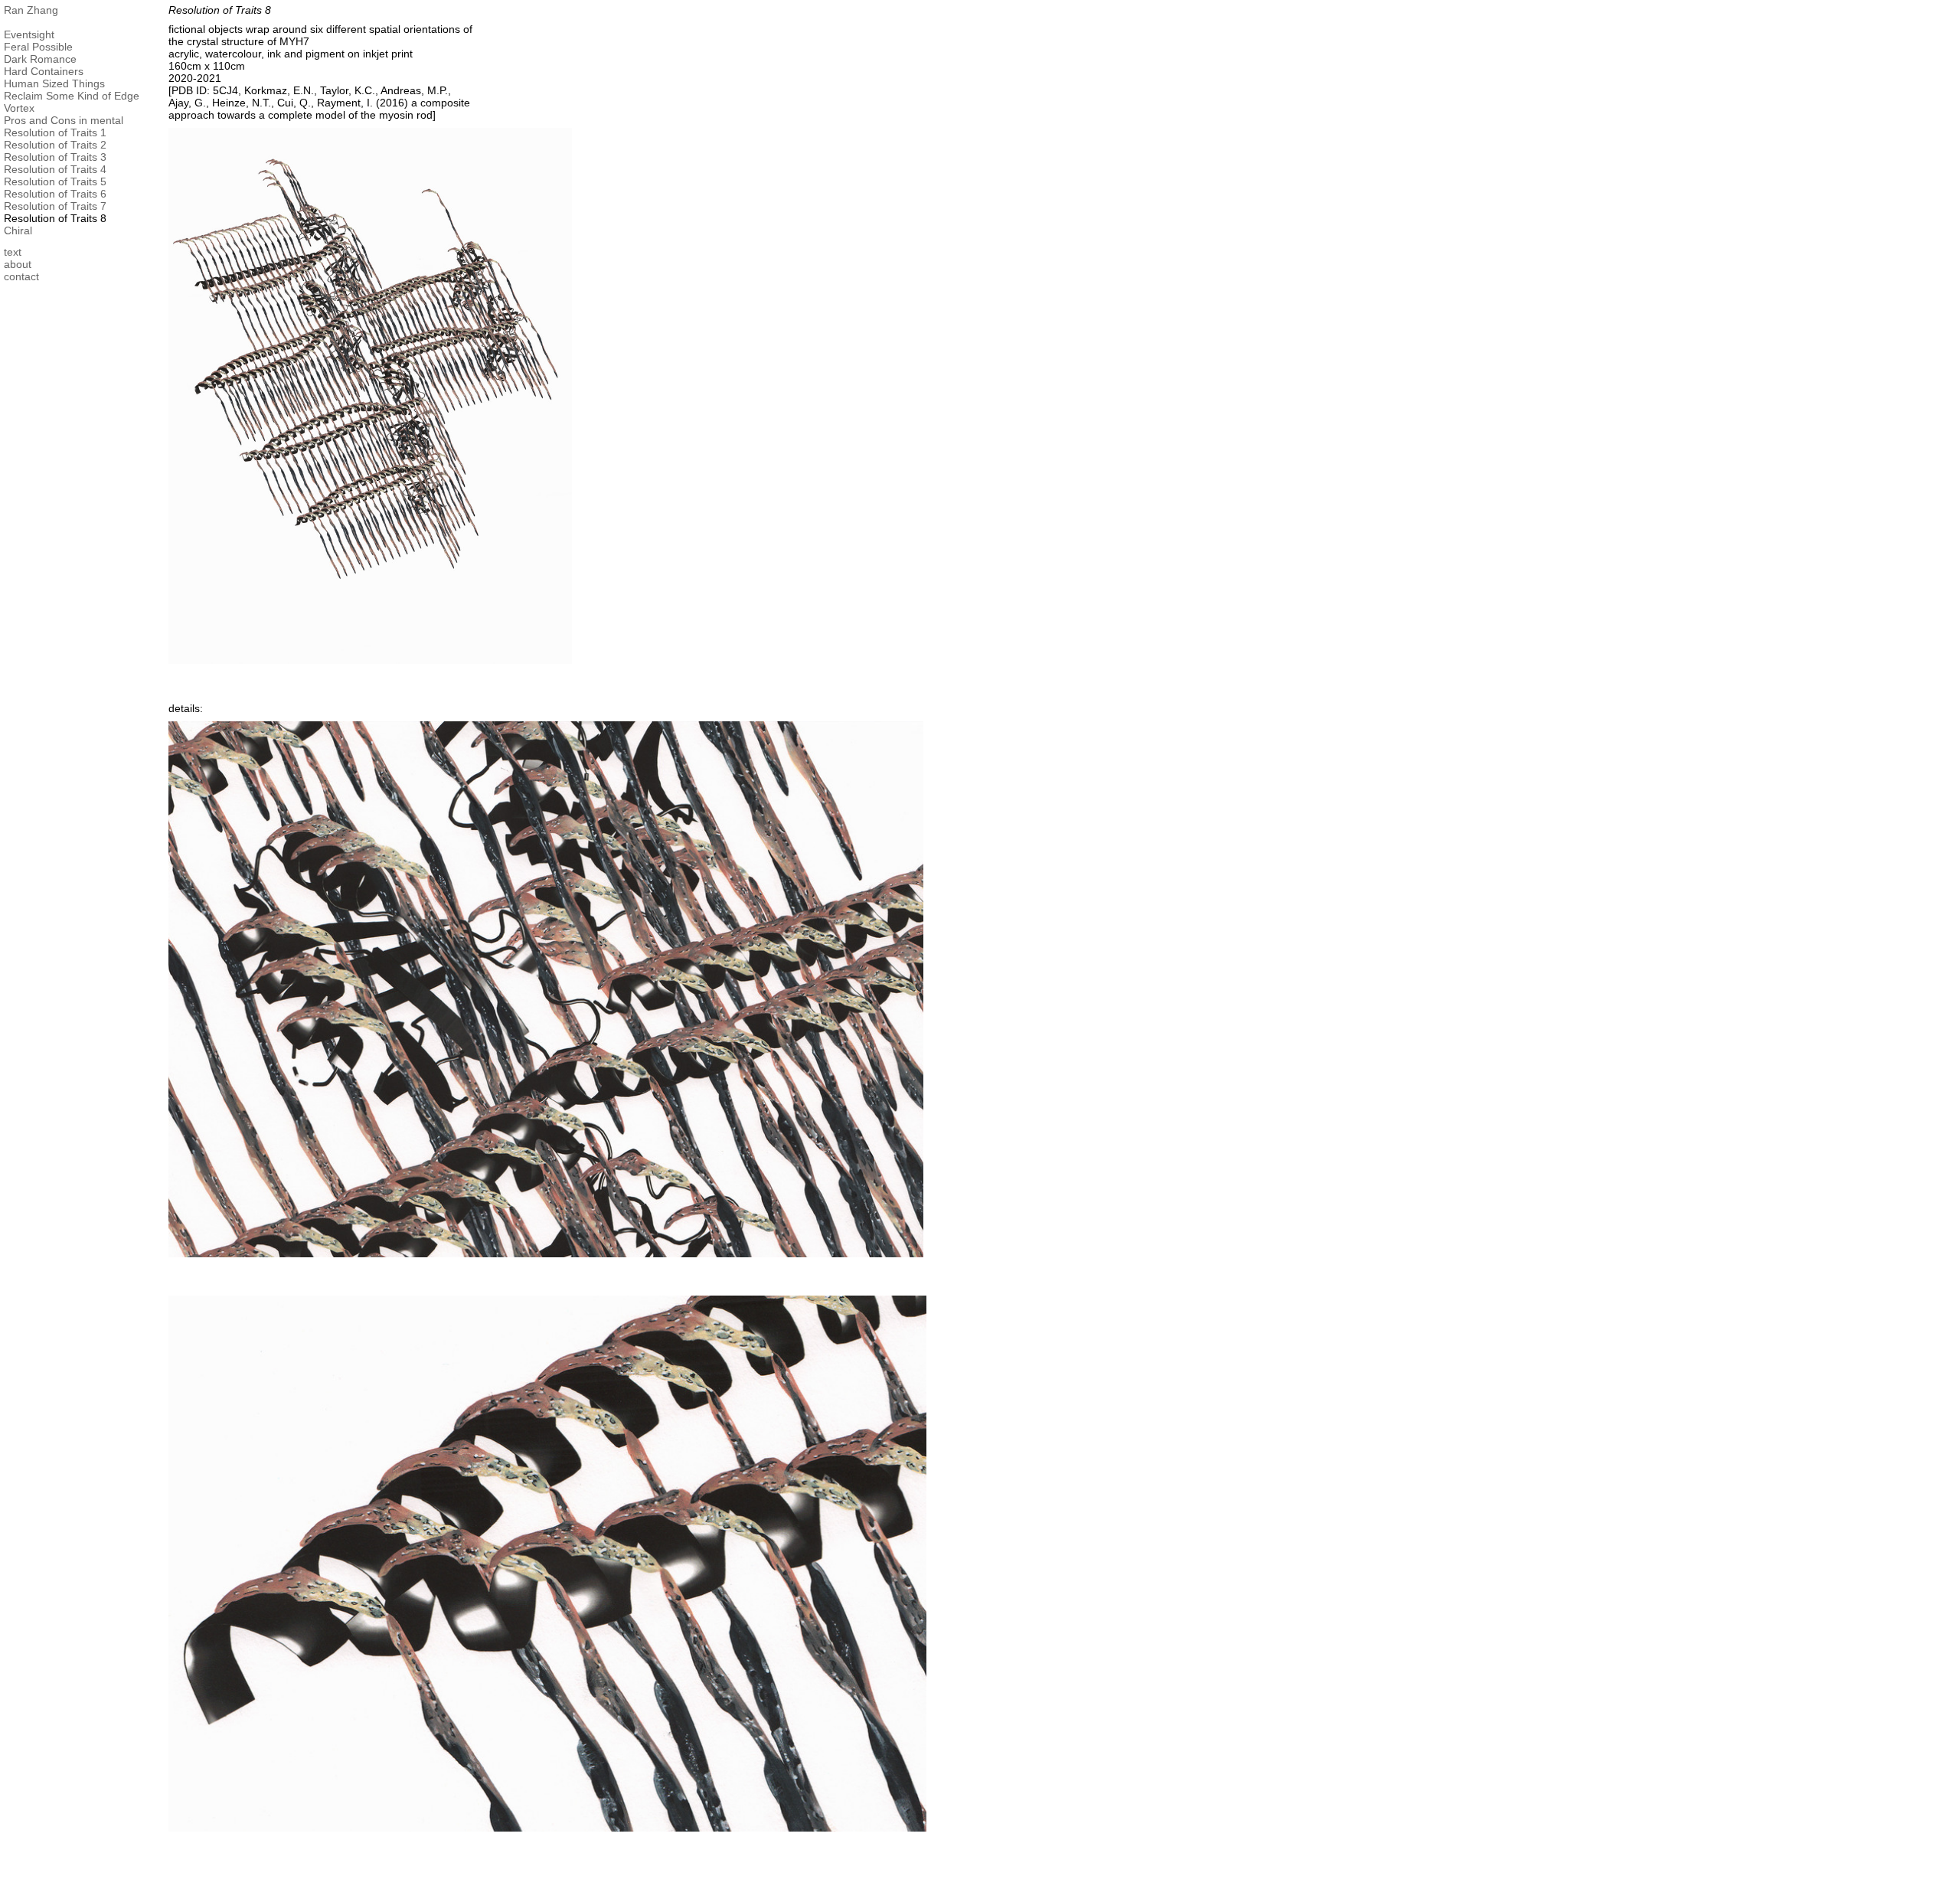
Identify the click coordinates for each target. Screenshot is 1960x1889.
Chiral (18, 230)
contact (21, 276)
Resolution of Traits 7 (55, 206)
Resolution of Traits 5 (55, 181)
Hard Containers (44, 71)
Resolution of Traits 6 (55, 194)
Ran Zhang (31, 10)
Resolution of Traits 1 (55, 132)
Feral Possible (38, 47)
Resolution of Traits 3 (55, 157)
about (18, 264)
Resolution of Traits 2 (55, 145)
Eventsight (29, 34)
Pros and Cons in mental (64, 120)
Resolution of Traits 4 (55, 169)
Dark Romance (40, 59)
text (13, 252)
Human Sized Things (54, 83)
